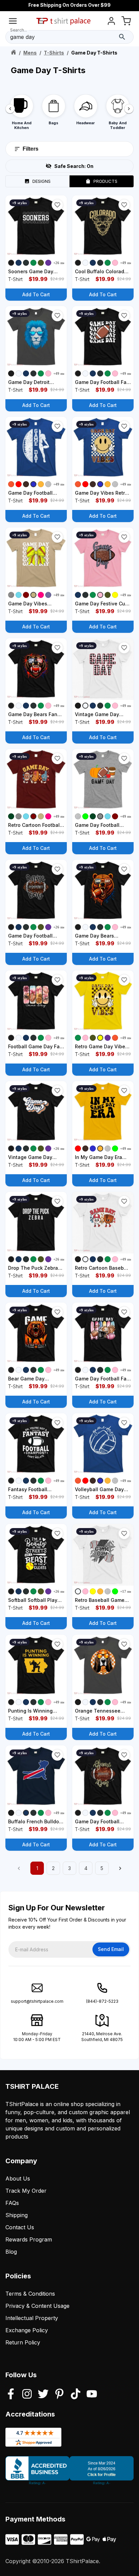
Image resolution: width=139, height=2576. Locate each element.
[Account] (111, 22)
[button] (57, 205)
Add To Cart (36, 294)
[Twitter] (43, 2395)
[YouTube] (92, 2395)
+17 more (128, 1591)
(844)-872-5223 (102, 2001)
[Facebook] (11, 2395)
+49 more (128, 263)
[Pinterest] (59, 2395)
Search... (19, 30)
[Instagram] (27, 2395)
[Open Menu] (13, 22)
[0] (126, 22)
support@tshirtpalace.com (37, 2001)
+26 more (61, 263)
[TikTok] (76, 2395)
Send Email (111, 1949)
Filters (31, 149)
